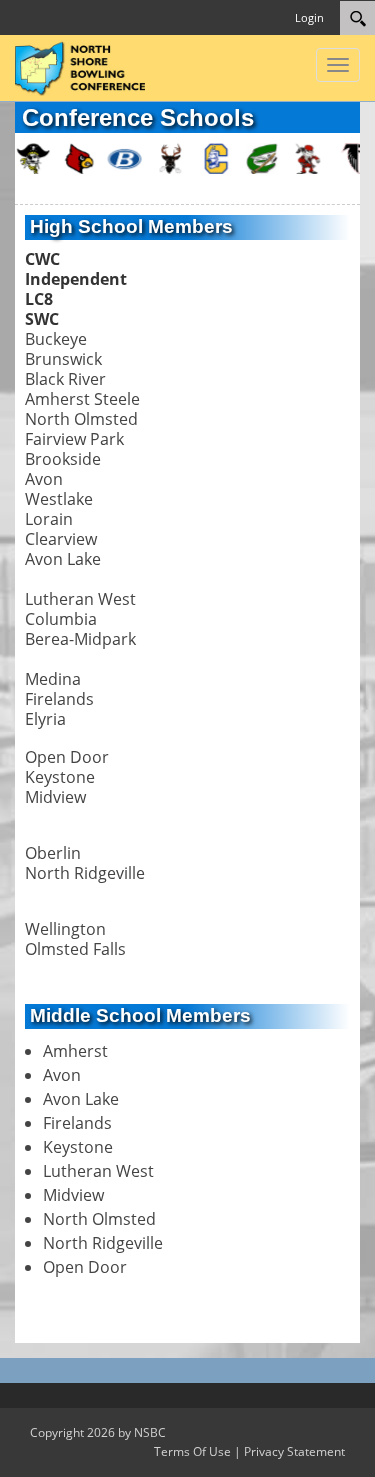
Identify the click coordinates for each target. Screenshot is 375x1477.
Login (309, 17)
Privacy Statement (294, 1451)
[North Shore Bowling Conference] (80, 66)
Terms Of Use (192, 1451)
